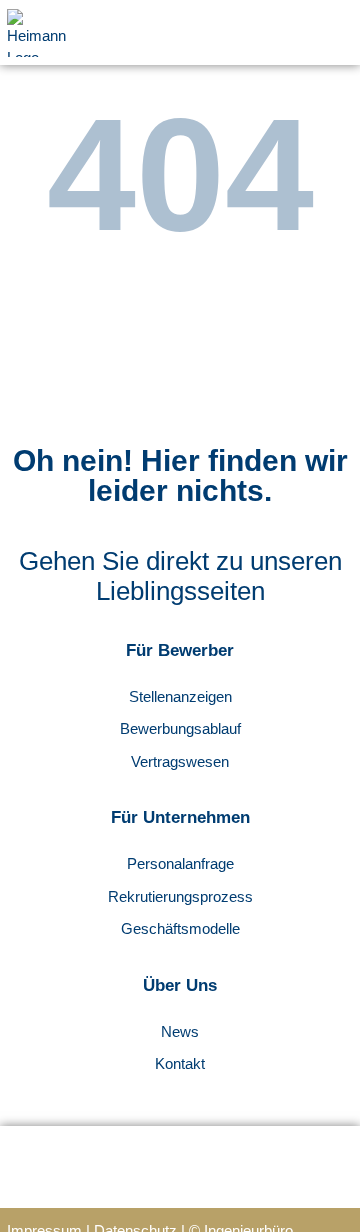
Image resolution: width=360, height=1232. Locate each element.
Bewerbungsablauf (180, 728)
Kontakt (180, 1063)
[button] (340, 33)
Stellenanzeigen (180, 696)
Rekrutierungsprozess (180, 896)
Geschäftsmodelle (180, 928)
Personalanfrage (180, 863)
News (180, 1031)
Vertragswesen (180, 761)
